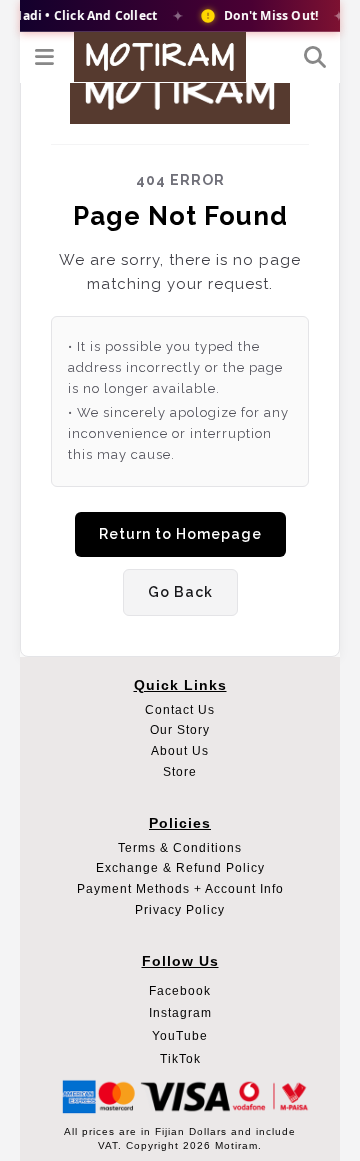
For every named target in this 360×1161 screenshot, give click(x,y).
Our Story (180, 730)
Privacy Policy (180, 910)
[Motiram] (160, 56)
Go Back (180, 592)
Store (180, 772)
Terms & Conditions (180, 848)
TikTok (180, 1059)
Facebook (180, 991)
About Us (180, 751)
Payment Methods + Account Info (180, 889)
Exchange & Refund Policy (180, 868)
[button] (45, 57)
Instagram (180, 1013)
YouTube (180, 1036)
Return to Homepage (180, 534)
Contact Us (180, 710)
